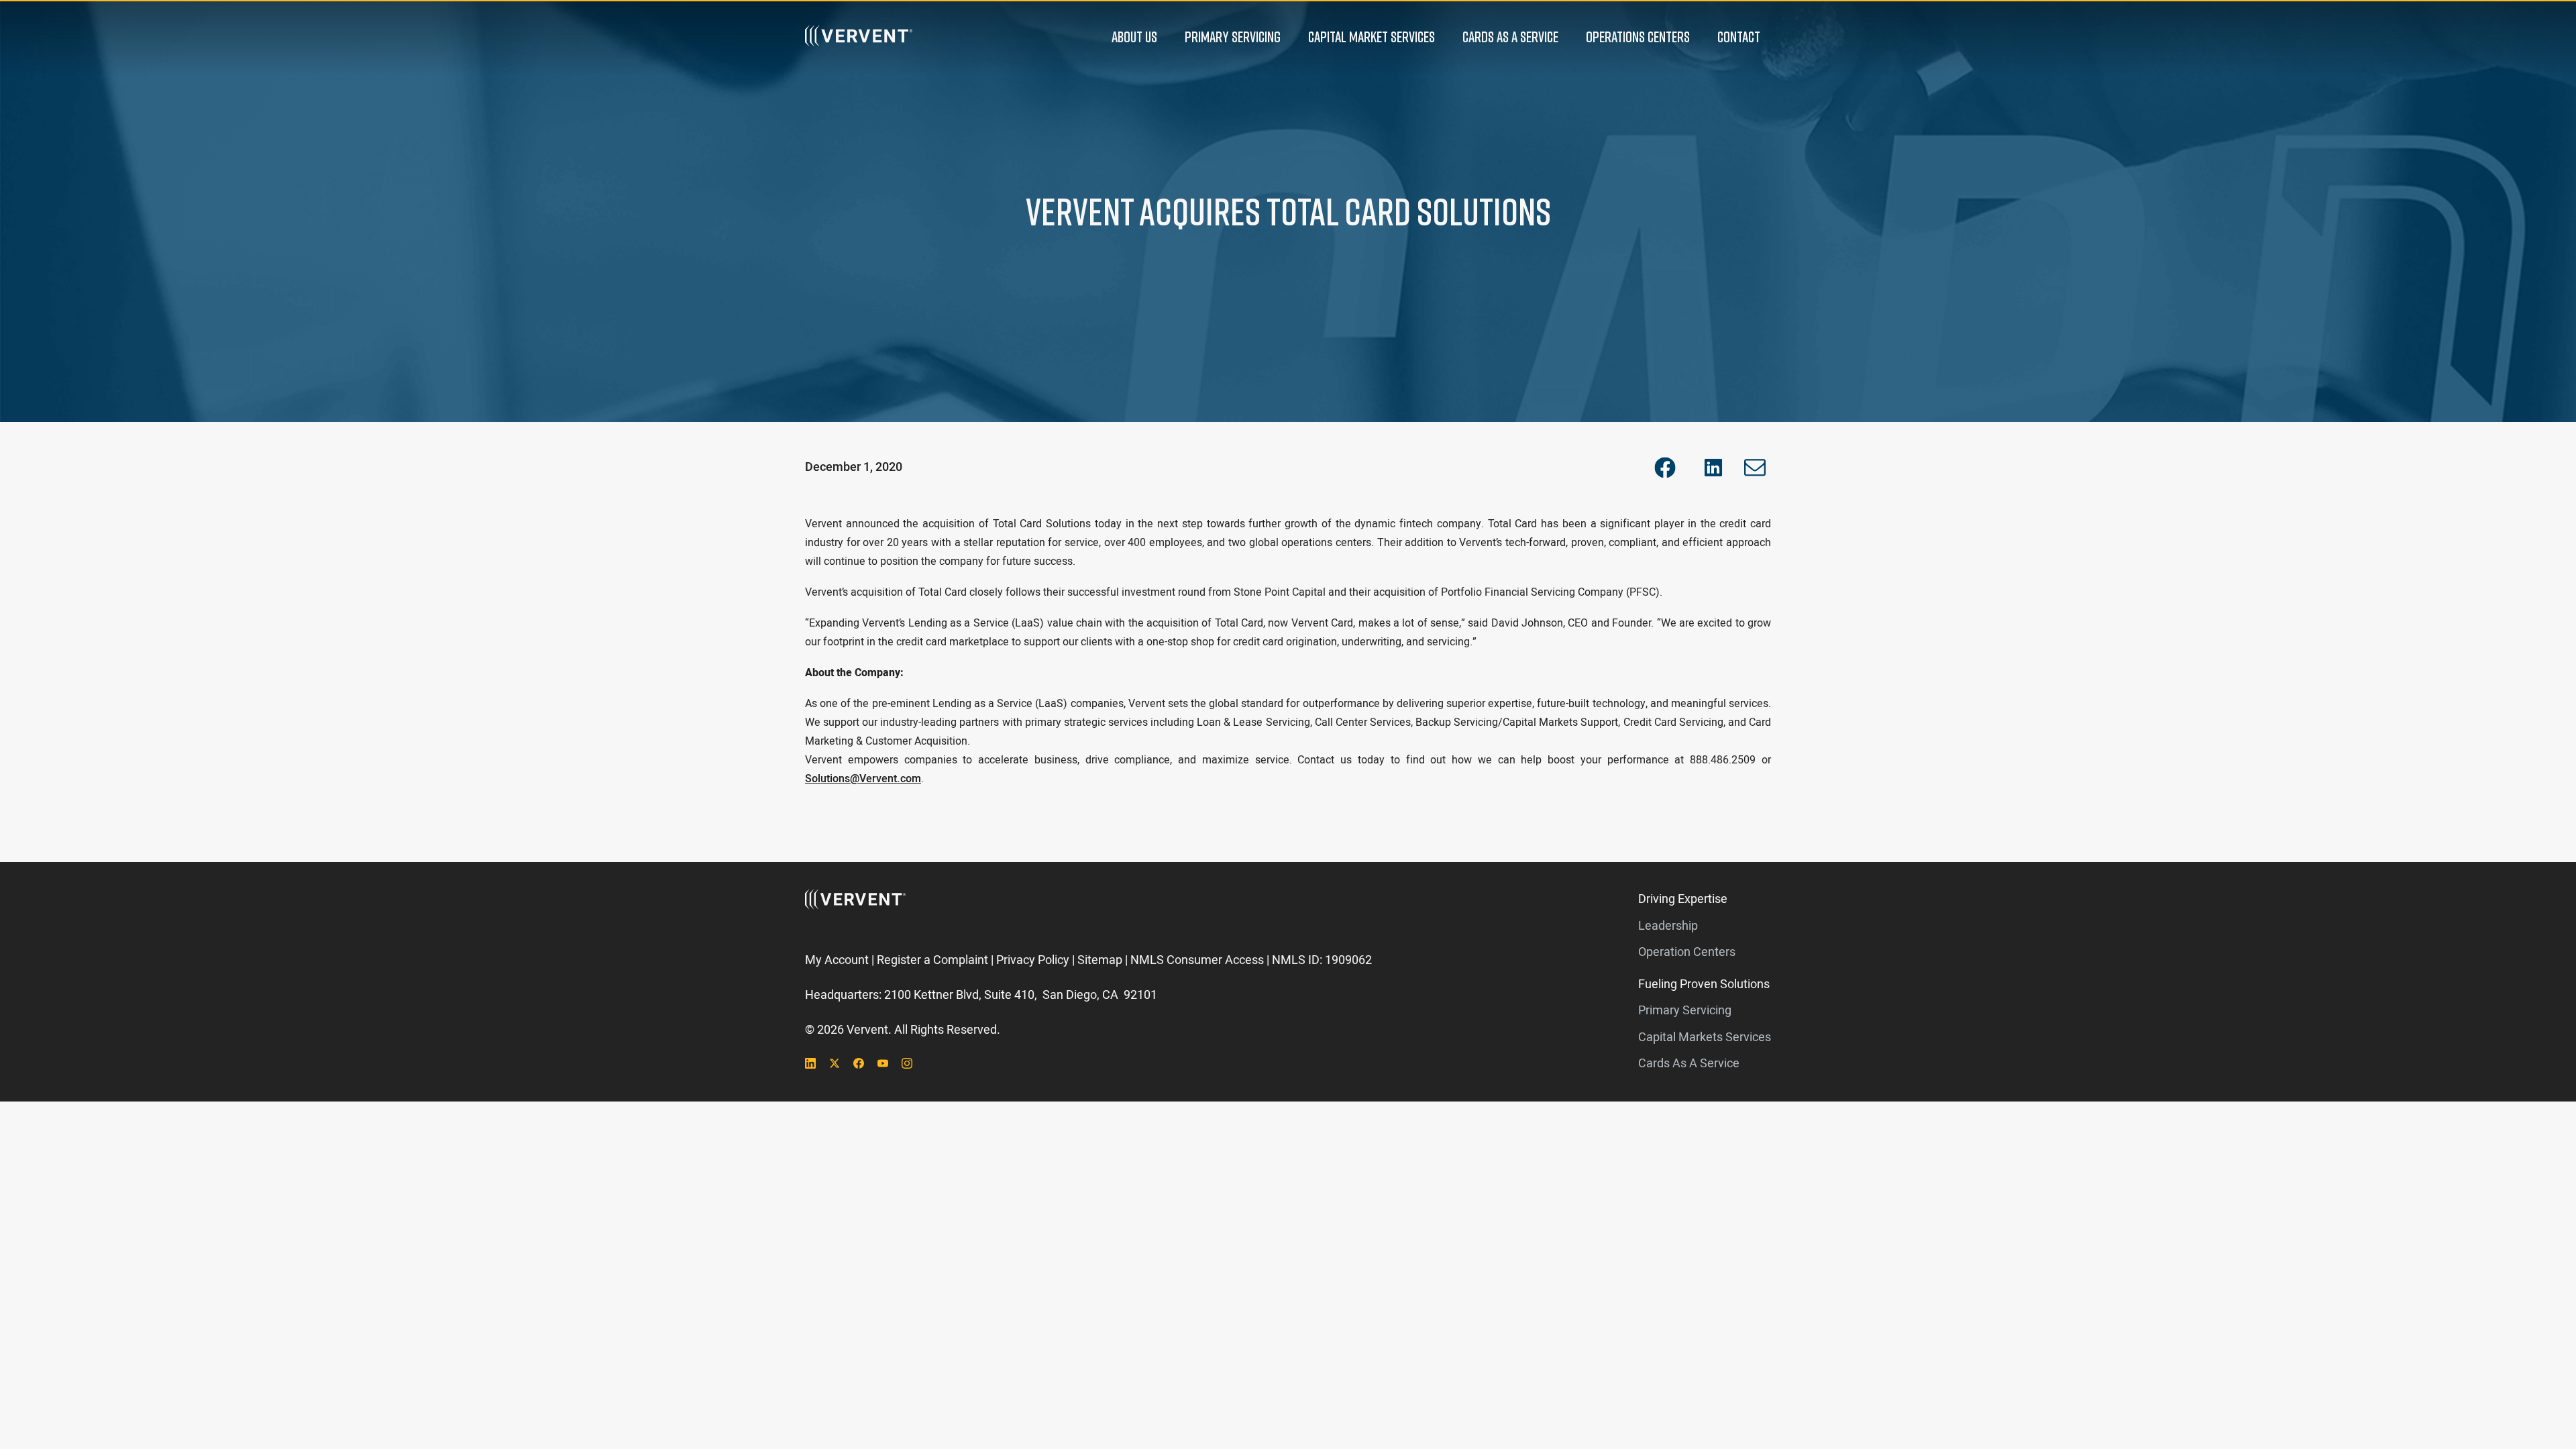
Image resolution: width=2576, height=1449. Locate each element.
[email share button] (1755, 468)
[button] (1134, 37)
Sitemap (1100, 960)
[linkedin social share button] (1713, 468)
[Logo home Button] (859, 37)
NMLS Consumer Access (1197, 960)
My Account (837, 960)
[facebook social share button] (1665, 468)
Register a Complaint (932, 960)
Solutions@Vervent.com (863, 779)
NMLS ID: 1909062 (1322, 960)
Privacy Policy (1033, 960)
